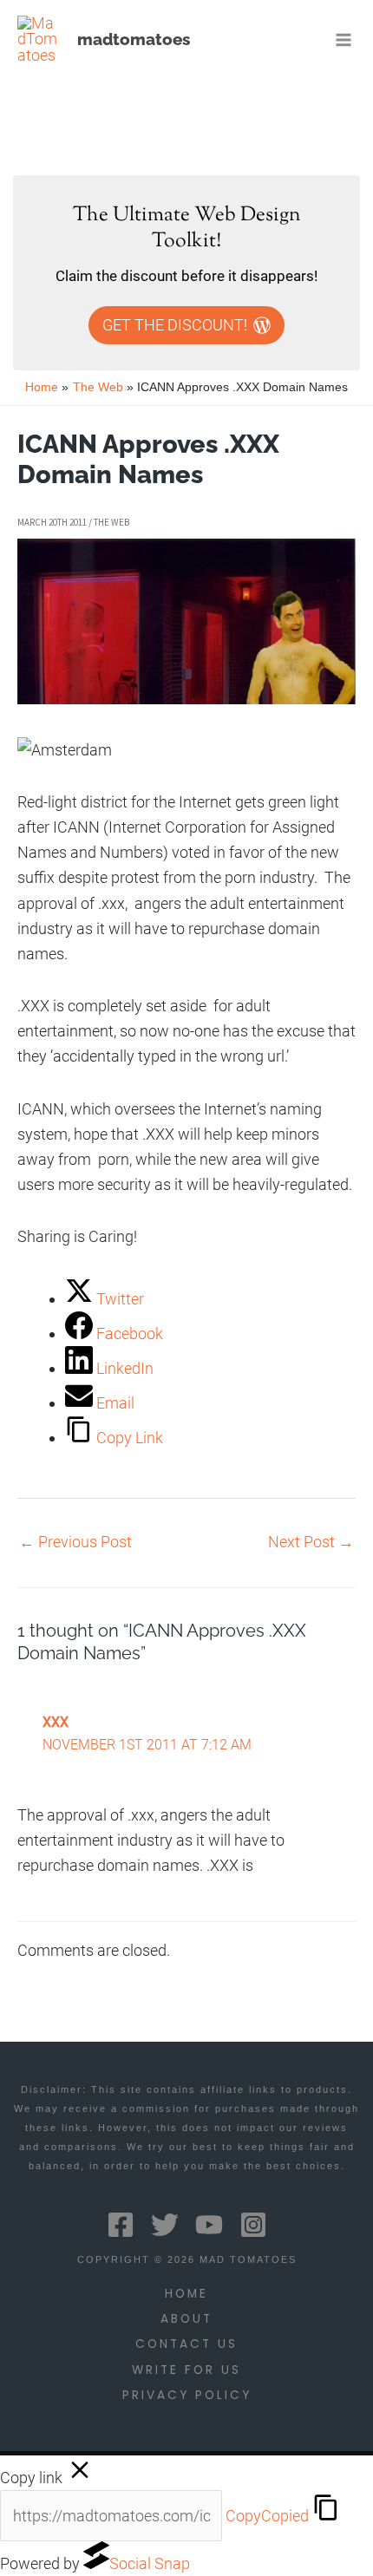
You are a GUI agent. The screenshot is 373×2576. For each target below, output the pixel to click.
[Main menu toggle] (344, 39)
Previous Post (75, 1542)
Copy (267, 2516)
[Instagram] (253, 2225)
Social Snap (150, 2563)
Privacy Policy (187, 2395)
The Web (111, 522)
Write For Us (186, 2370)
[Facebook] (121, 2225)
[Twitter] (165, 2225)
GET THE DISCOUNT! (175, 325)
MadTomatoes (134, 39)
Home (186, 2294)
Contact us (186, 2344)
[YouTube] (209, 2225)
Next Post (311, 1542)
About (186, 2319)
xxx (56, 1723)
